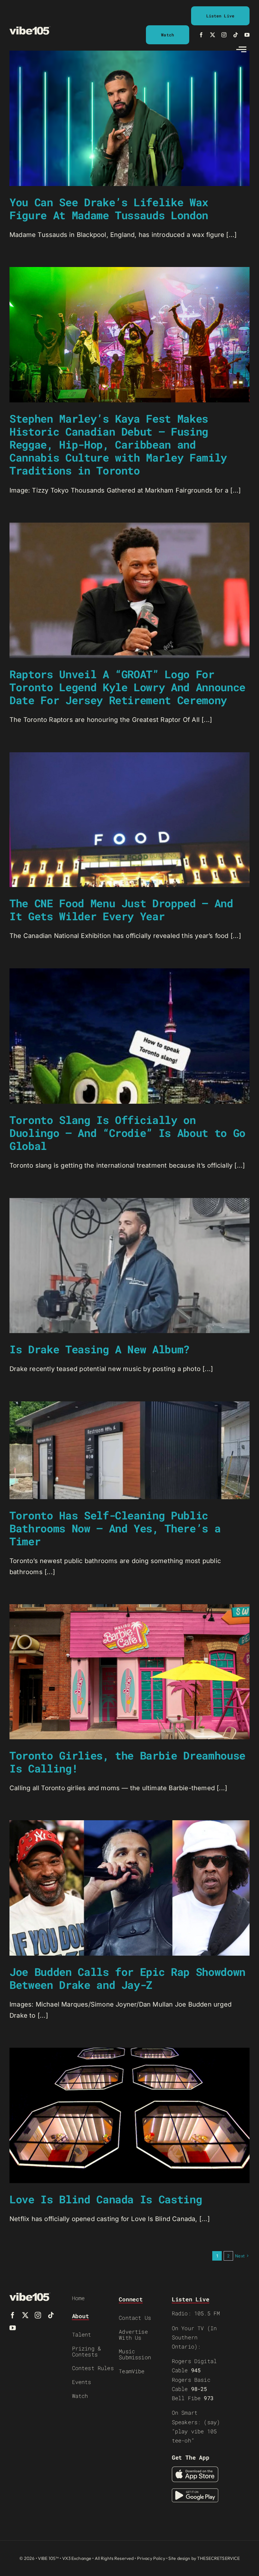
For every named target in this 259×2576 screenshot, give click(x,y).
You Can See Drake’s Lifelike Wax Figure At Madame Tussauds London (109, 208)
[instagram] (224, 35)
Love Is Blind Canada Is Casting (106, 2199)
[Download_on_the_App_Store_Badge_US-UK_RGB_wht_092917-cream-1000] (195, 2470)
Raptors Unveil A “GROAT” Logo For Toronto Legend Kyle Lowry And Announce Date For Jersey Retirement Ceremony (127, 687)
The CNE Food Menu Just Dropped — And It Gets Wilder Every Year (121, 909)
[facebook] (201, 35)
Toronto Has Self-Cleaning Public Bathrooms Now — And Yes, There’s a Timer (115, 1528)
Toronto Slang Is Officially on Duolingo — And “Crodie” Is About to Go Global (127, 1133)
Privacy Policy (151, 2558)
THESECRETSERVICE (218, 2558)
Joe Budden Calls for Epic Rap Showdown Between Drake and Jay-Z (127, 1978)
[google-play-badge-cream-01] (195, 2492)
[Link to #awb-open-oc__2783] (241, 49)
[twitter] (213, 35)
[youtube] (247, 35)
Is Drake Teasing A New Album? (99, 1349)
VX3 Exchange (77, 2558)
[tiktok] (236, 35)
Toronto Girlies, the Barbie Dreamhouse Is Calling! (127, 1762)
